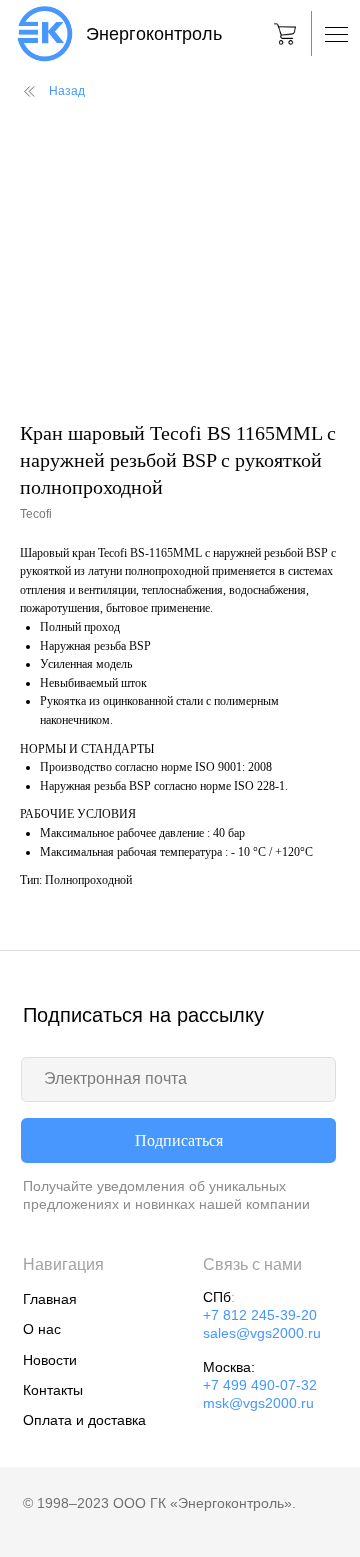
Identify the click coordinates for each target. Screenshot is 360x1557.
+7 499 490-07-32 (260, 1385)
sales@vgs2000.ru (262, 1333)
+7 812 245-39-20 (260, 1315)
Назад (67, 91)
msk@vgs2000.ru (258, 1403)
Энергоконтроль (154, 34)
